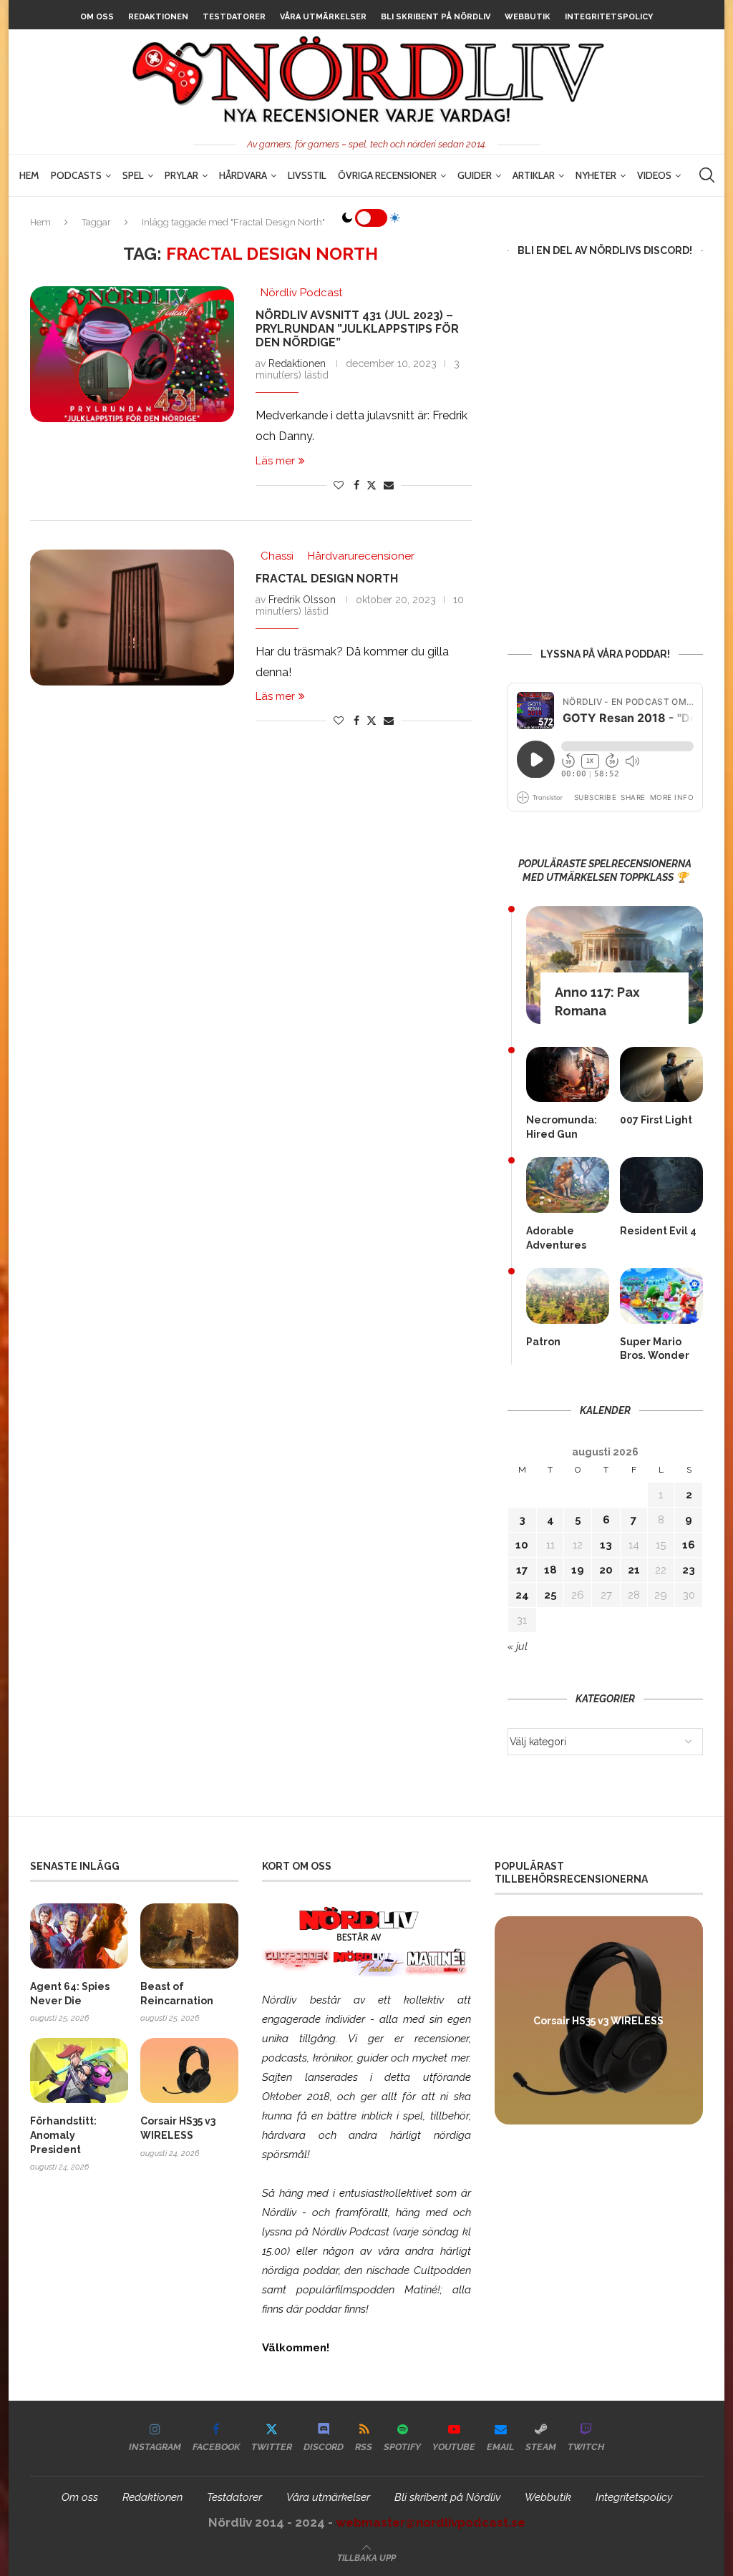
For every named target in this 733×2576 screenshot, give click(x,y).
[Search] (707, 175)
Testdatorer (234, 17)
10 (522, 1545)
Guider (475, 175)
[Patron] (568, 1296)
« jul (518, 1646)
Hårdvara (243, 175)
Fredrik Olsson (302, 600)
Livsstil (307, 175)
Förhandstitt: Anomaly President (63, 2135)
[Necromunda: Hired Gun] (568, 1074)
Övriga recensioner (387, 175)
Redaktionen (158, 17)
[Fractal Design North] (132, 618)
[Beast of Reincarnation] (189, 1936)
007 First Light (656, 1120)
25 (550, 1595)
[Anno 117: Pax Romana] (615, 965)
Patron (543, 1342)
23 (689, 1570)
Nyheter (596, 175)
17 (522, 1570)
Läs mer (275, 461)
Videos (654, 175)
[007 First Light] (661, 1074)
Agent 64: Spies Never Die (70, 1994)
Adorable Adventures (556, 1238)
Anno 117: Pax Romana (597, 1001)
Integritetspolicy (609, 17)
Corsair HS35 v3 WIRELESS (178, 2128)
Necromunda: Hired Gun (562, 1127)
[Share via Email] (389, 485)
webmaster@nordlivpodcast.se (431, 2522)
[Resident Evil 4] (661, 1185)
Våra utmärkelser (323, 17)
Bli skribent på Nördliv (436, 17)
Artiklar (534, 175)
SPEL (133, 175)
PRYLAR (181, 175)
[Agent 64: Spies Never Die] (79, 1936)
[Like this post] (339, 485)
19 (578, 1570)
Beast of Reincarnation (177, 1994)
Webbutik (528, 17)
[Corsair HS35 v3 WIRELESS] (189, 2070)
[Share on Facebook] (356, 485)
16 (689, 1545)
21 (634, 1570)
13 (606, 1545)
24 (522, 1595)
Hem (29, 175)
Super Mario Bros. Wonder (655, 1349)
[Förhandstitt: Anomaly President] (79, 2070)
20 (606, 1570)
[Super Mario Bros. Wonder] (661, 1296)
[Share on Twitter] (372, 485)
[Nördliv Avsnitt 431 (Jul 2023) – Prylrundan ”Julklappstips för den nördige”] (132, 354)
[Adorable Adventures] (568, 1185)
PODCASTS (76, 175)
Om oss (97, 17)
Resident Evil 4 (658, 1231)
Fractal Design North (327, 579)
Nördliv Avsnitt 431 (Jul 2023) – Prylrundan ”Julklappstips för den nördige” (357, 329)
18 (550, 1570)
